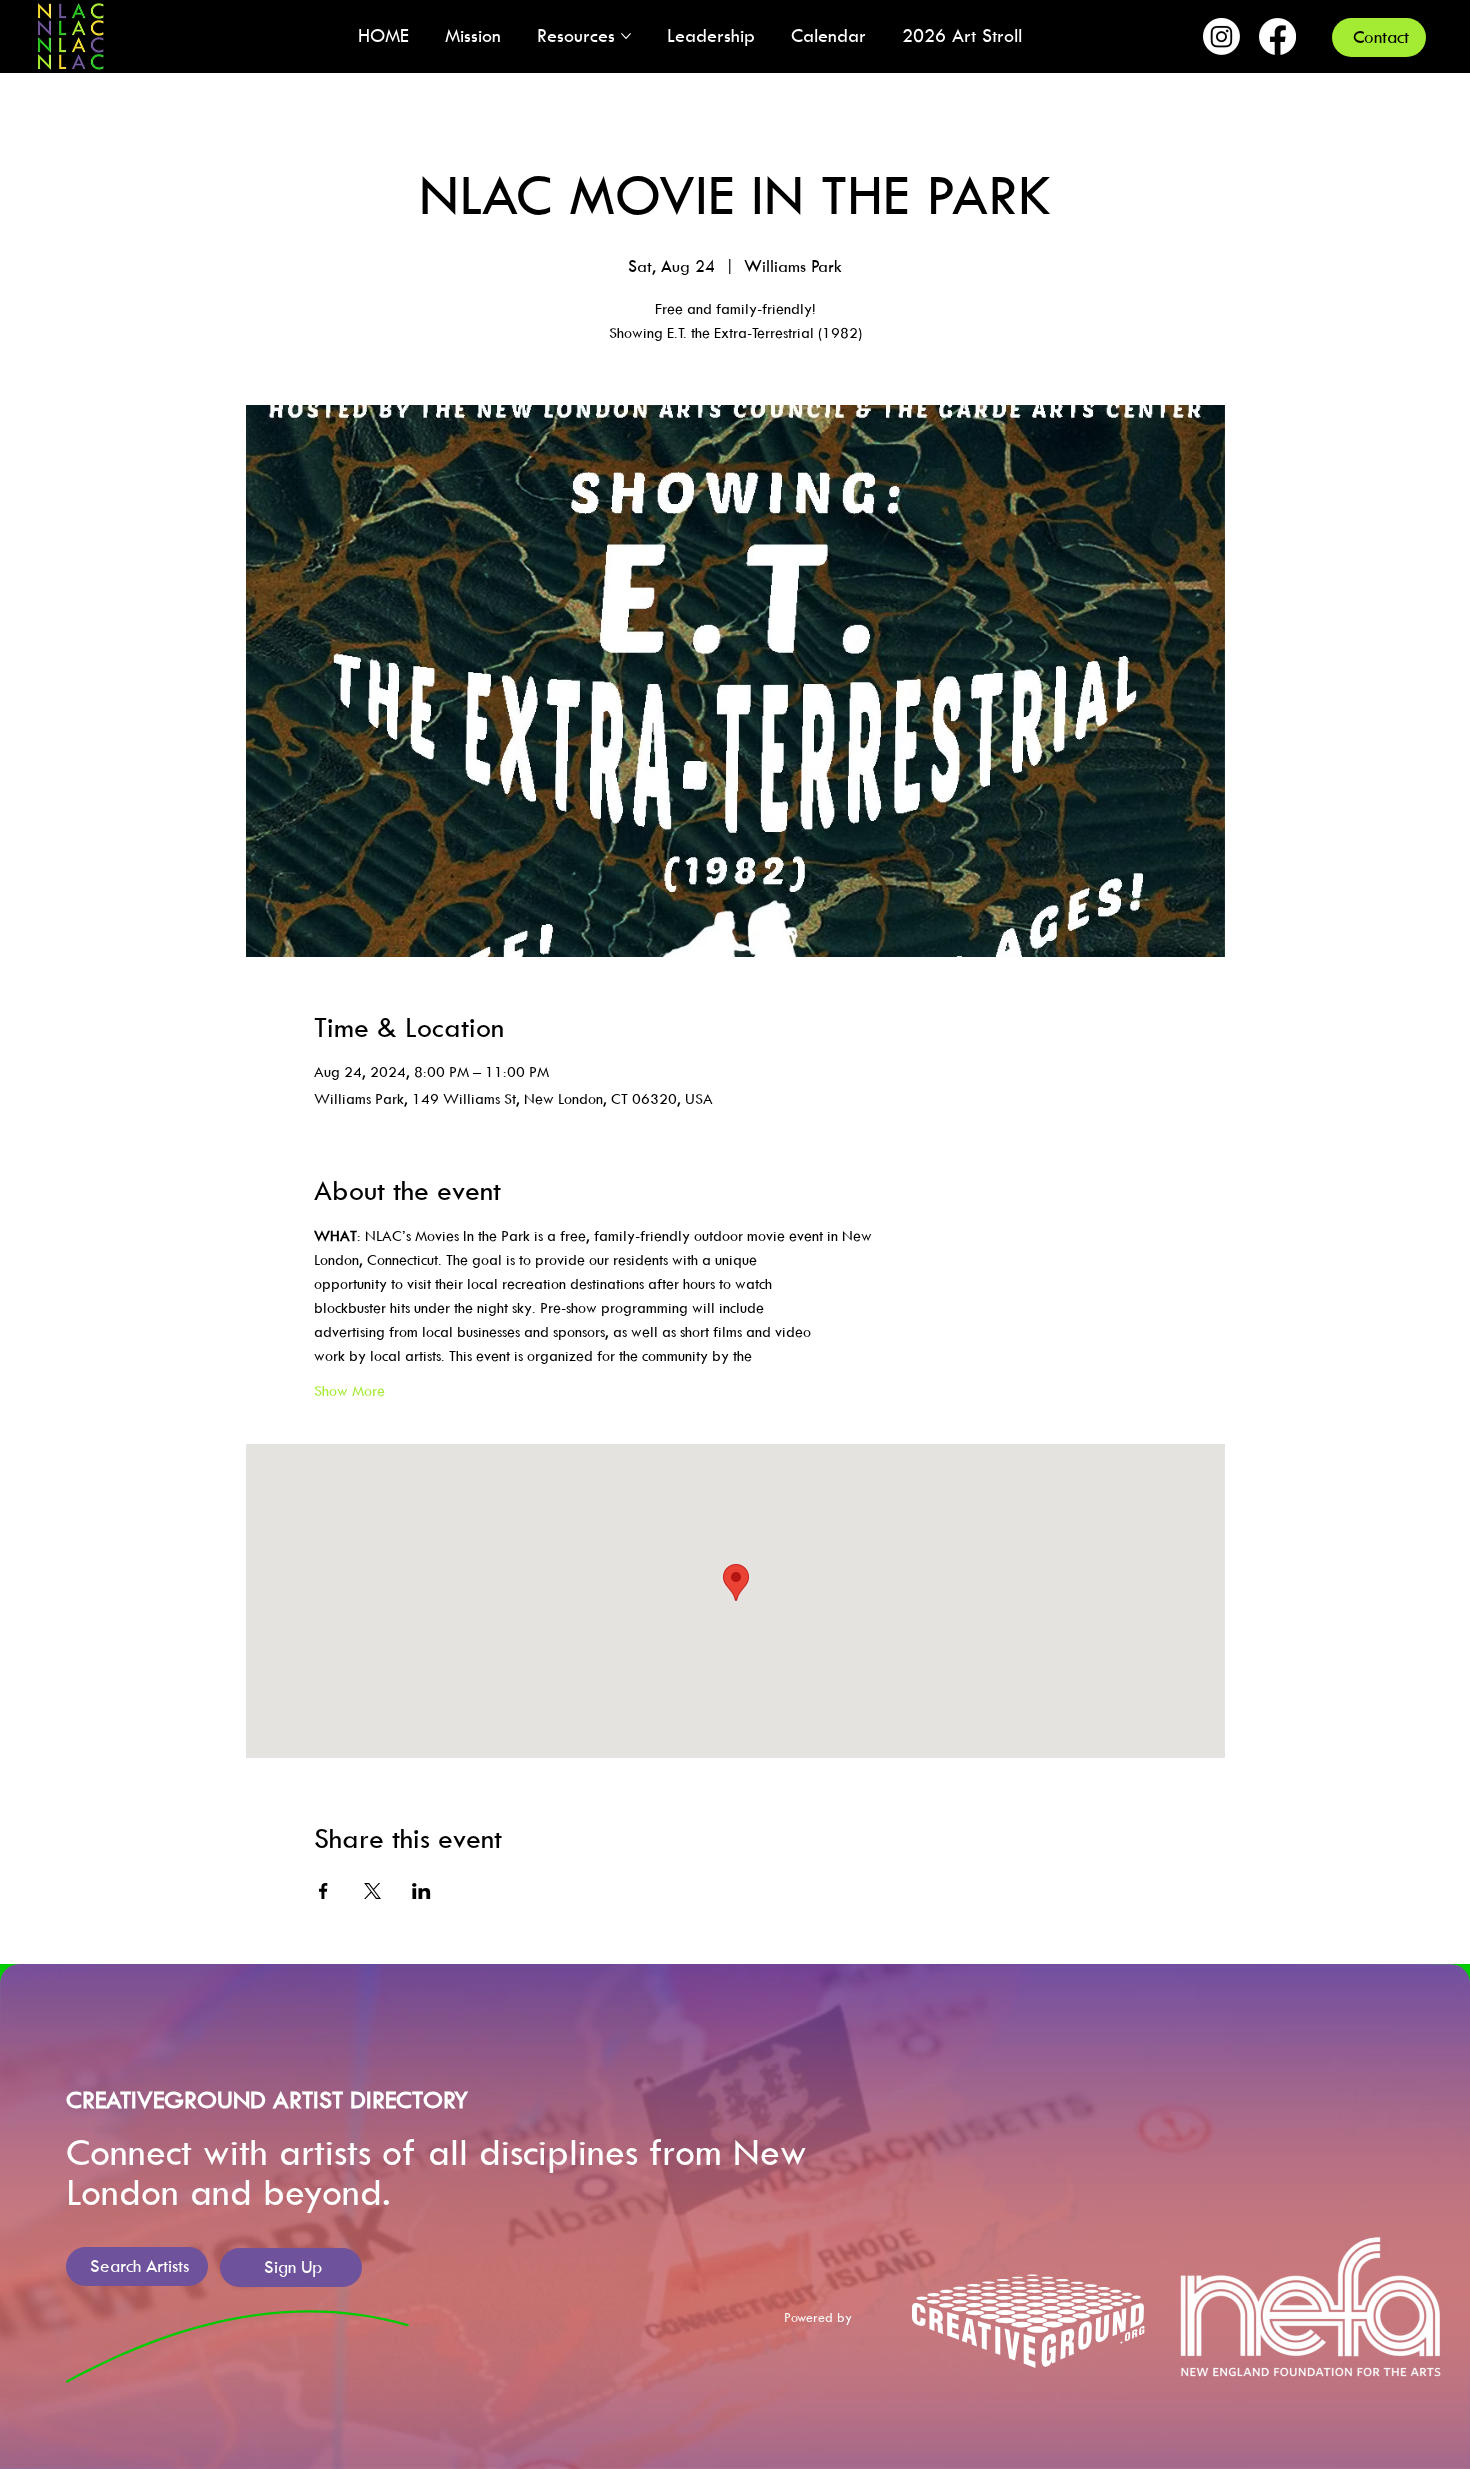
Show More (349, 1390)
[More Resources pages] (626, 36)
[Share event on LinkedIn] (421, 1891)
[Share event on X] (372, 1891)
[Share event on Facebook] (323, 1891)
